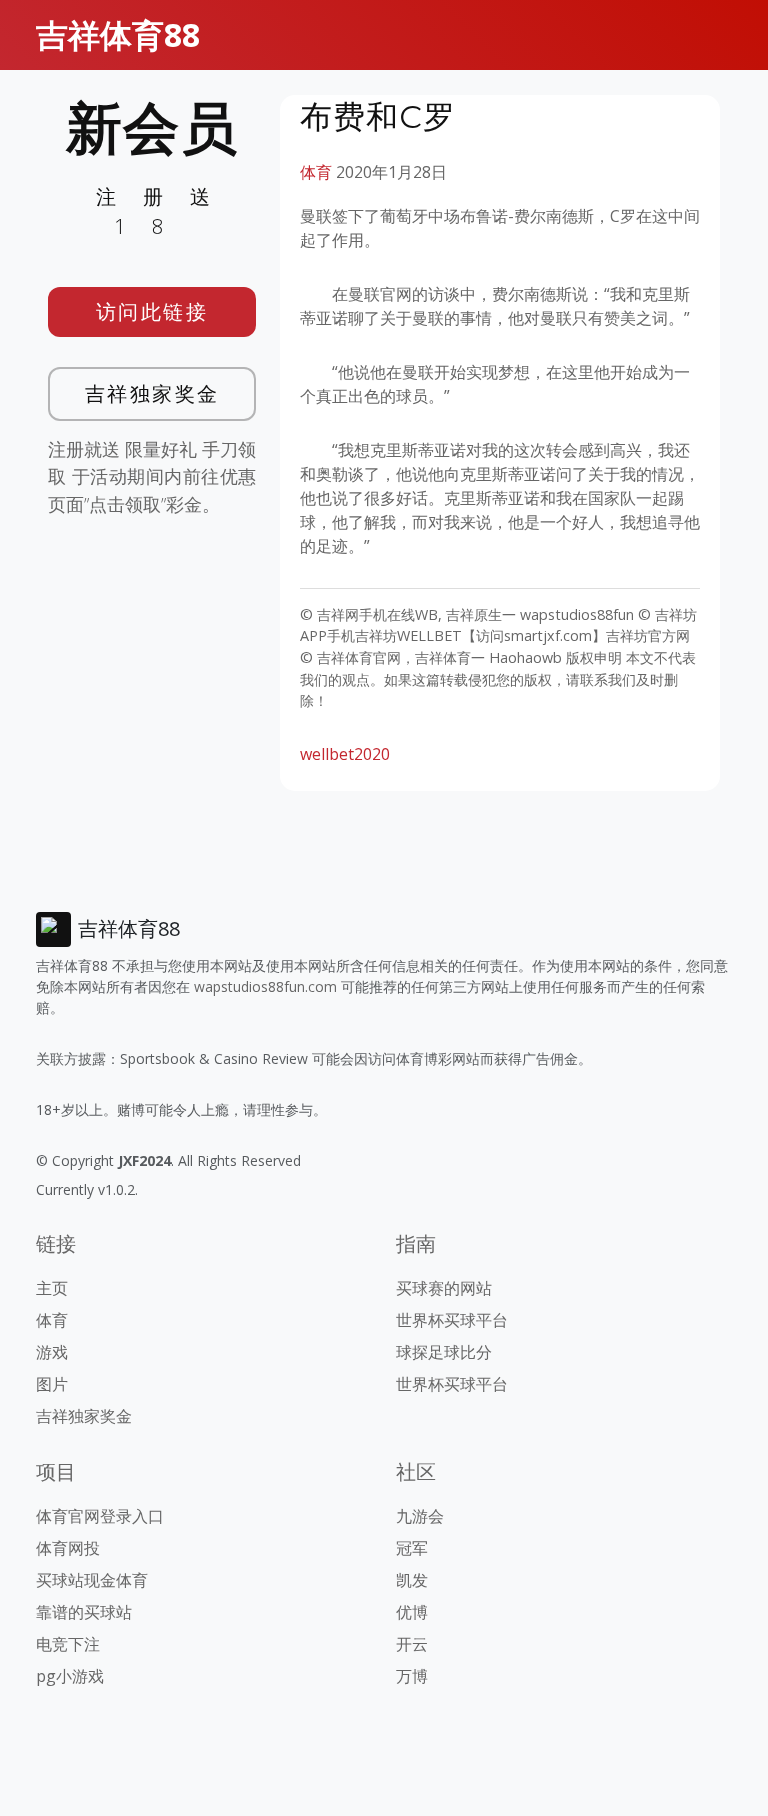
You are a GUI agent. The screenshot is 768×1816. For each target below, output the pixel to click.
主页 (52, 1288)
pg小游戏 (70, 1676)
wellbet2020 (345, 754)
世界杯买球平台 (452, 1320)
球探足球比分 (444, 1352)
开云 (412, 1644)
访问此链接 (152, 311)
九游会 (420, 1516)
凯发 (412, 1580)
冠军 (412, 1548)
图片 (52, 1384)
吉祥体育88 (118, 34)
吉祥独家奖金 (152, 393)
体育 (316, 172)
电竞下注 (68, 1644)
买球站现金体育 (92, 1580)
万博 (412, 1676)
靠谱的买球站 (84, 1612)
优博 (412, 1612)
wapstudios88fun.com (265, 986)
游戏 (52, 1352)
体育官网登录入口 (100, 1516)
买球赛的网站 (444, 1288)
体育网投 (68, 1548)
